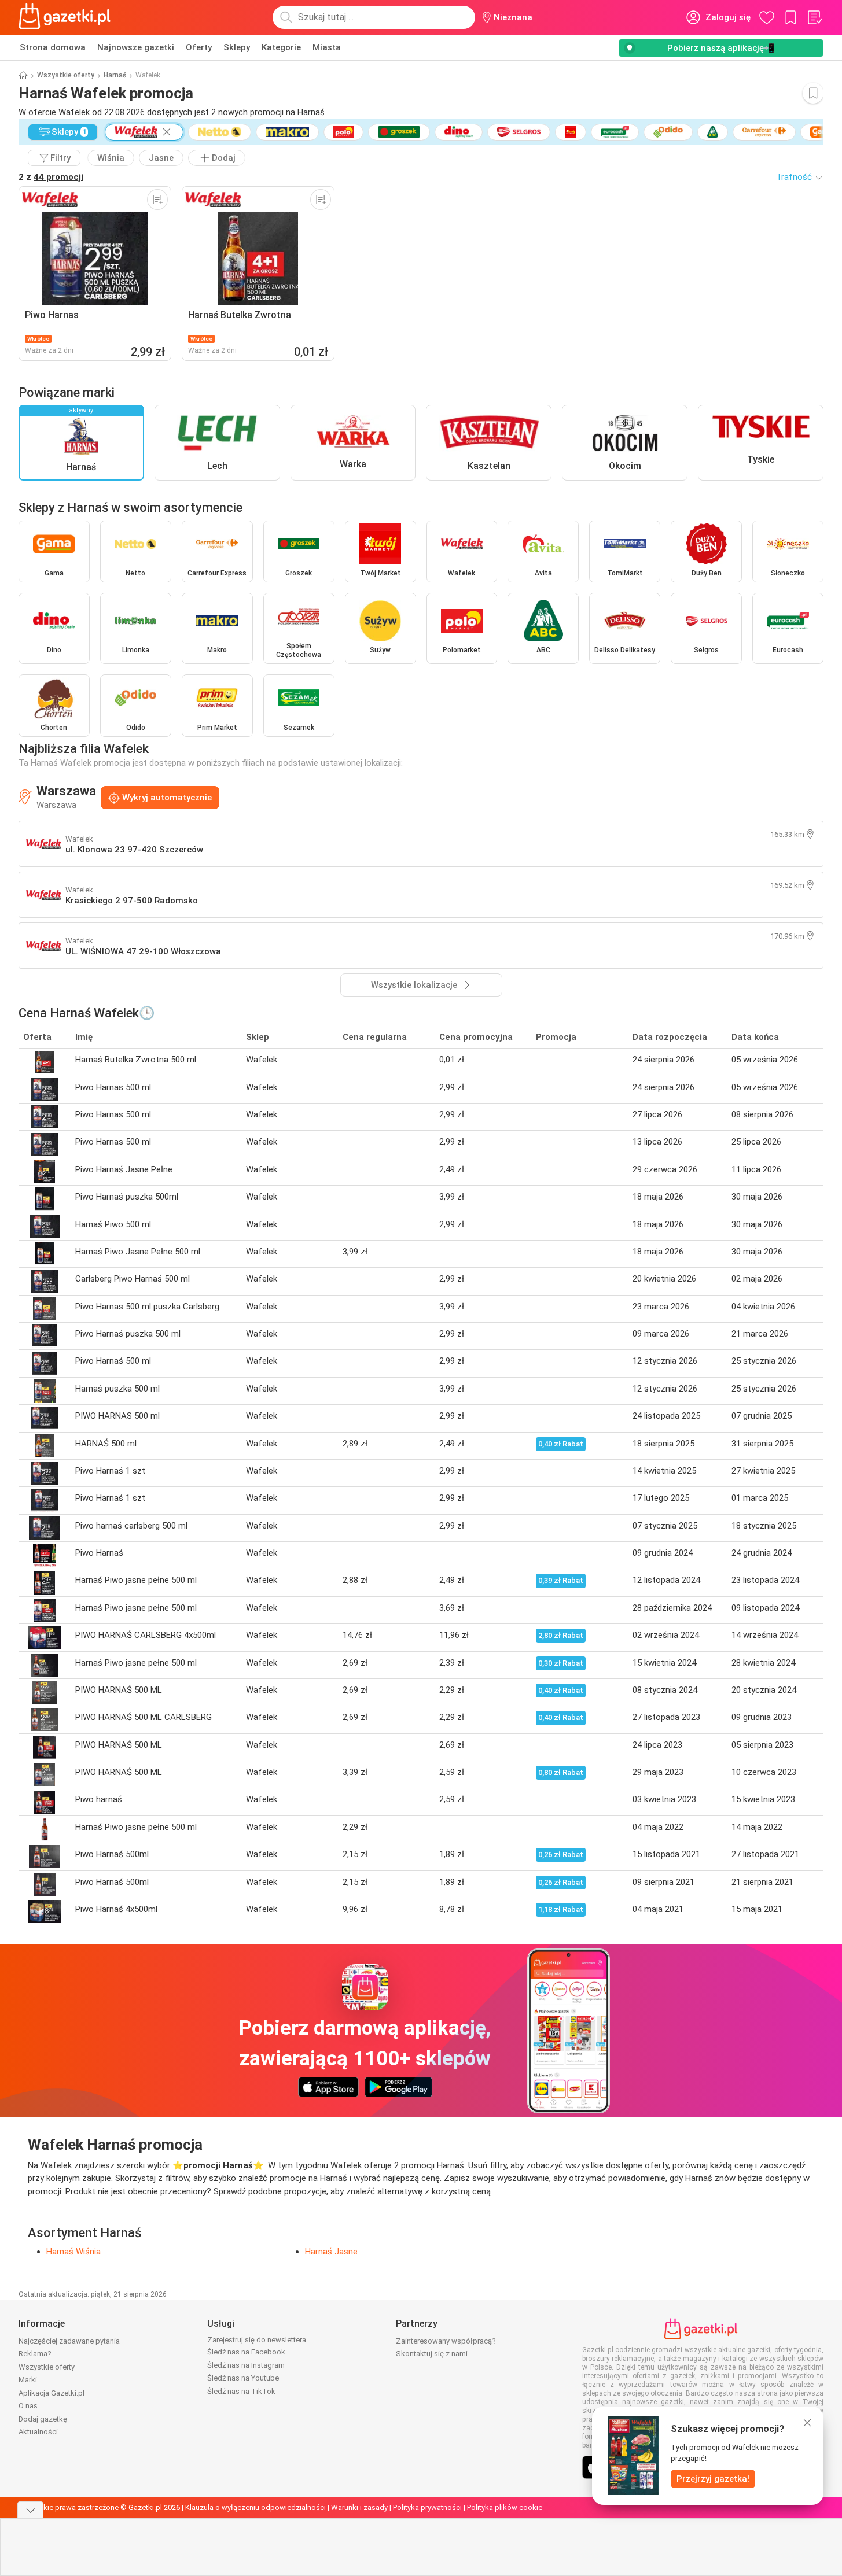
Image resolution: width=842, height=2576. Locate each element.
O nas (28, 2406)
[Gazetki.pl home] (67, 17)
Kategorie (281, 47)
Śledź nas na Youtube (243, 2378)
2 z (51, 177)
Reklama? (35, 2354)
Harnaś (115, 75)
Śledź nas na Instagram (246, 2365)
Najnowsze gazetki (136, 47)
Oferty (199, 47)
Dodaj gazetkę (43, 2419)
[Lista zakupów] (814, 17)
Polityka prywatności (427, 2507)
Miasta (327, 47)
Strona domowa (53, 47)
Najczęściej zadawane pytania (69, 2341)
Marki (28, 2380)
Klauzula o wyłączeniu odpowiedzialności (255, 2507)
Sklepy (237, 47)
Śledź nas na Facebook (246, 2352)
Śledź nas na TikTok (241, 2391)
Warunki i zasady (359, 2507)
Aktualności (38, 2432)
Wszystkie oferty (66, 75)
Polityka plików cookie (505, 2507)
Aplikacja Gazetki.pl (52, 2393)
